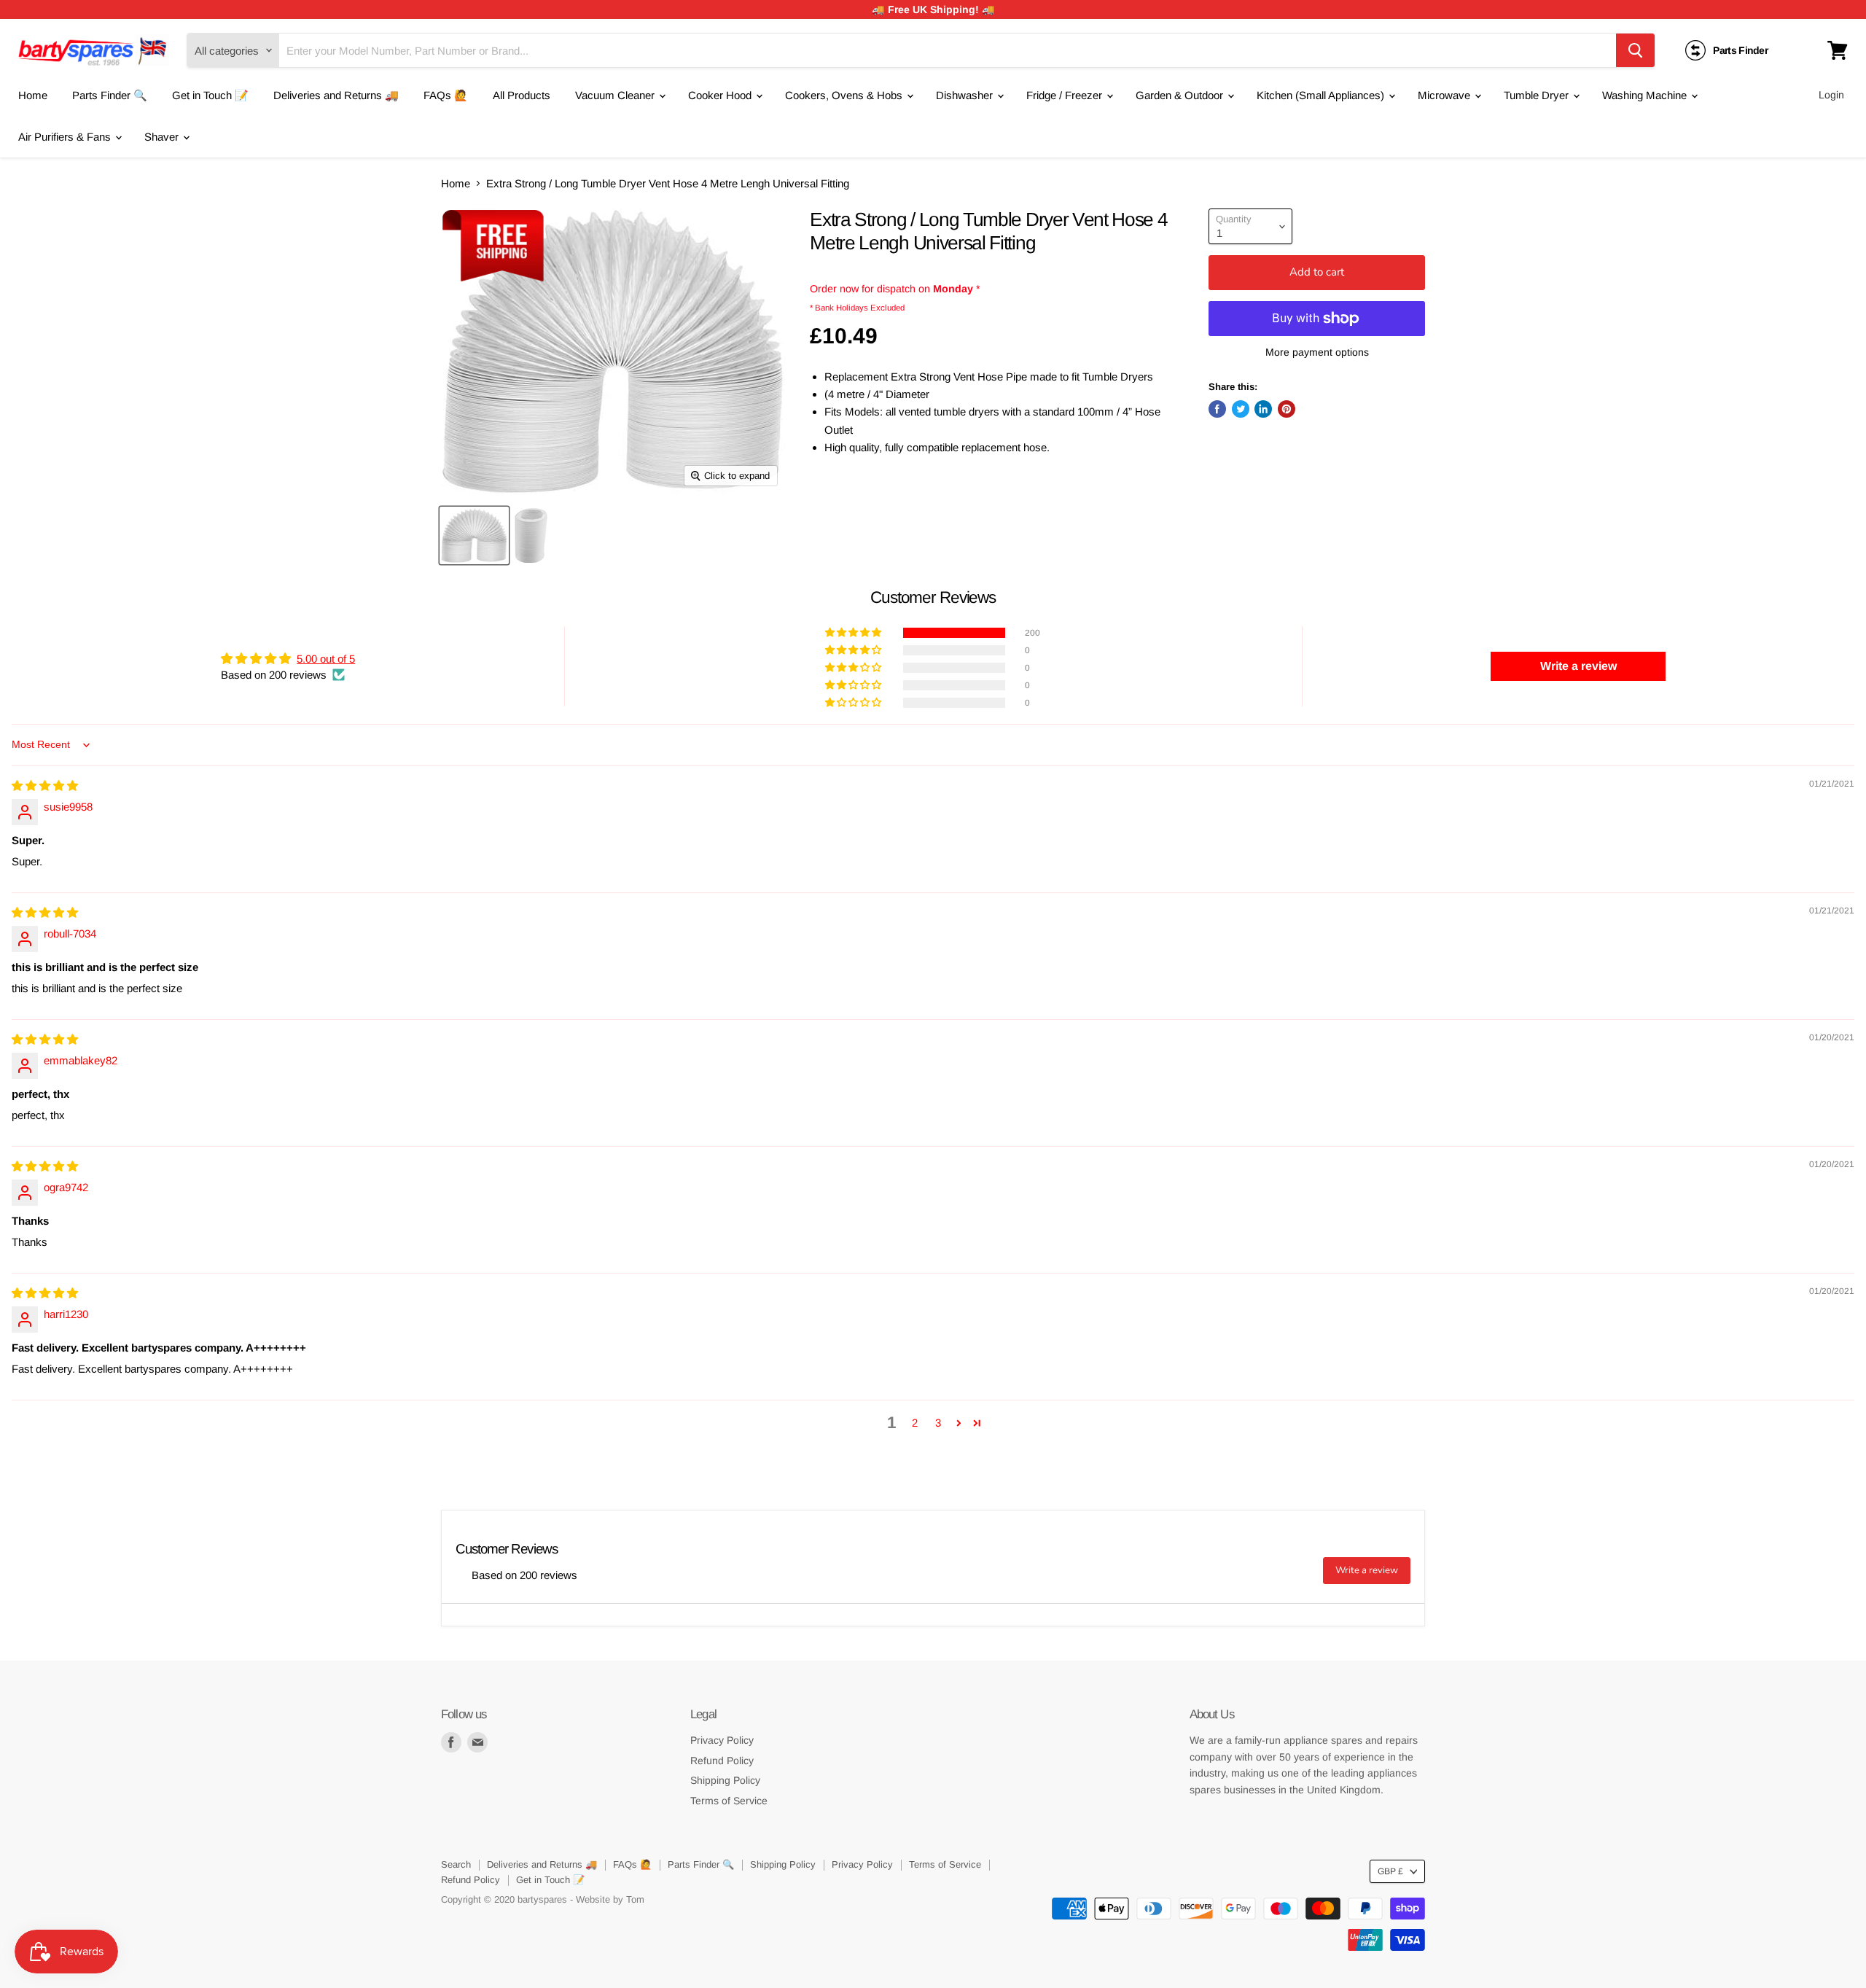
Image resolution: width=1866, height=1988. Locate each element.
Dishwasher (966, 95)
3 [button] (938, 1423)
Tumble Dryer (1538, 95)
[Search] (1635, 50)
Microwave (1445, 95)
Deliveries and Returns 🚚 (336, 95)
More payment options (1317, 352)
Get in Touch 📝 (210, 95)
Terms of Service (729, 1801)
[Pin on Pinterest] (1287, 409)
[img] (45, 786)
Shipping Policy (725, 1780)
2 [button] (915, 1423)
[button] (854, 633)
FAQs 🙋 (446, 95)
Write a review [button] (1578, 666)
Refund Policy (722, 1761)
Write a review (1367, 1570)
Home (33, 95)
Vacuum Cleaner (616, 95)
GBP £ (1390, 1871)
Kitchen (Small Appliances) (1322, 95)
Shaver (163, 137)
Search (456, 1864)
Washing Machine (1646, 95)
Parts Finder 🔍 (110, 95)
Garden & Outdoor (1181, 95)
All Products (522, 95)
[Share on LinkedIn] (1263, 409)
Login (1831, 95)
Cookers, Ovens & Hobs (845, 95)
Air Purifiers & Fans (66, 137)
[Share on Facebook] (1217, 409)
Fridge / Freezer (1066, 95)
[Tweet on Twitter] (1241, 409)
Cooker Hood (721, 95)
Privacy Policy (722, 1740)
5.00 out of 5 (326, 659)
